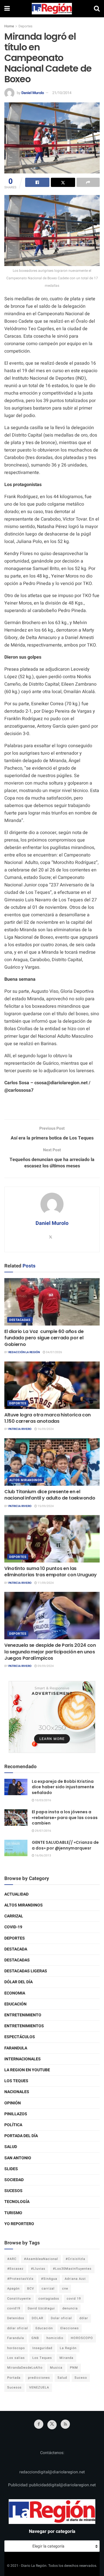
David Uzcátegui (41, 2308)
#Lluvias (38, 2269)
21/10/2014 (62, 93)
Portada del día (21, 2136)
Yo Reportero (19, 2224)
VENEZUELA (39, 2387)
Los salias (16, 2358)
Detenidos (16, 2318)
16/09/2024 (45, 1429)
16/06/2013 (43, 1856)
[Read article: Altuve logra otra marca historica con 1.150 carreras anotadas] (52, 1385)
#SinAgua (49, 2279)
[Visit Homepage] (52, 9)
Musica (56, 2368)
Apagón (13, 2289)
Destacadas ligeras (26, 1971)
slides (11, 2169)
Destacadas (20, 1320)
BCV (31, 2289)
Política (13, 2125)
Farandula (16, 2048)
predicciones (39, 2378)
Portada (14, 2378)
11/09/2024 (45, 1583)
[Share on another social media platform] (88, 182)
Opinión (13, 2103)
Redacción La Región (24, 1352)
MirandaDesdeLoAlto (25, 2368)
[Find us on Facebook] (39, 2424)
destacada (16, 1949)
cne (65, 2289)
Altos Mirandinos (26, 1480)
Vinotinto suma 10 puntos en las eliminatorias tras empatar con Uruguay (51, 1572)
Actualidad (16, 1894)
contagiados (49, 2299)
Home (9, 26)
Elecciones (70, 2328)
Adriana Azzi (75, 2279)
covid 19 (74, 2299)
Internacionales (23, 2059)
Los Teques (16, 2081)
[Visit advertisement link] (52, 1717)
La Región (68, 2348)
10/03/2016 (43, 1800)
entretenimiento (23, 2015)
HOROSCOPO (82, 2338)
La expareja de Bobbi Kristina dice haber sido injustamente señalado (63, 1787)
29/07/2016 (43, 1831)
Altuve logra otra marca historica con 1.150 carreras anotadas (48, 1418)
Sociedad (14, 2180)
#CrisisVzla (75, 2259)
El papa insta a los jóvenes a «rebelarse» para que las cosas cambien (65, 1817)
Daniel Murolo (33, 93)
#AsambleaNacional (41, 2259)
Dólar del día (18, 1982)
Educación (15, 2004)
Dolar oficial (61, 2318)
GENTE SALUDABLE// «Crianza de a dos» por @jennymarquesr (65, 1845)
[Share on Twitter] (63, 182)
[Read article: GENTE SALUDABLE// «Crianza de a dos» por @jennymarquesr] (16, 1848)
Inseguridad (42, 2348)
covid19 (14, 2308)
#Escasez (15, 2269)
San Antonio (18, 2158)
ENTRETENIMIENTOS (24, 2026)
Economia (15, 1993)
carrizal (48, 2289)
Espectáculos (20, 2037)
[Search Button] (97, 9)
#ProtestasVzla (20, 2279)
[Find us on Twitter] (52, 2425)
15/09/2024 (45, 1506)
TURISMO (13, 2213)
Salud (11, 2147)
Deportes (25, 26)
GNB (35, 2338)
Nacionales (17, 2092)
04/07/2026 (54, 1352)
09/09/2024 (45, 1666)
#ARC (12, 2259)
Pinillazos (16, 2114)
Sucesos (13, 2191)
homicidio (55, 2338)
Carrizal (14, 1916)
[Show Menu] (7, 9)
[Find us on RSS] (65, 2424)
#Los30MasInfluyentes (72, 2269)
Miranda (66, 2358)
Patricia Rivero (20, 1429)
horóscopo (16, 2348)
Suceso (81, 2378)
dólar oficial (18, 2328)
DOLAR (38, 2318)
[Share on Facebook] (37, 182)
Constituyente (19, 2299)
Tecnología (17, 2202)
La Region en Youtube (27, 2070)
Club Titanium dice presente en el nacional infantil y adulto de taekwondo (50, 1495)
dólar (84, 2318)
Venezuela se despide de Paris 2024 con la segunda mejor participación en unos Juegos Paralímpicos (50, 1652)
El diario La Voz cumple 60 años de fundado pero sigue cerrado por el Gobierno (44, 1338)
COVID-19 (13, 1927)
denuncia (70, 2308)
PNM (74, 2368)
